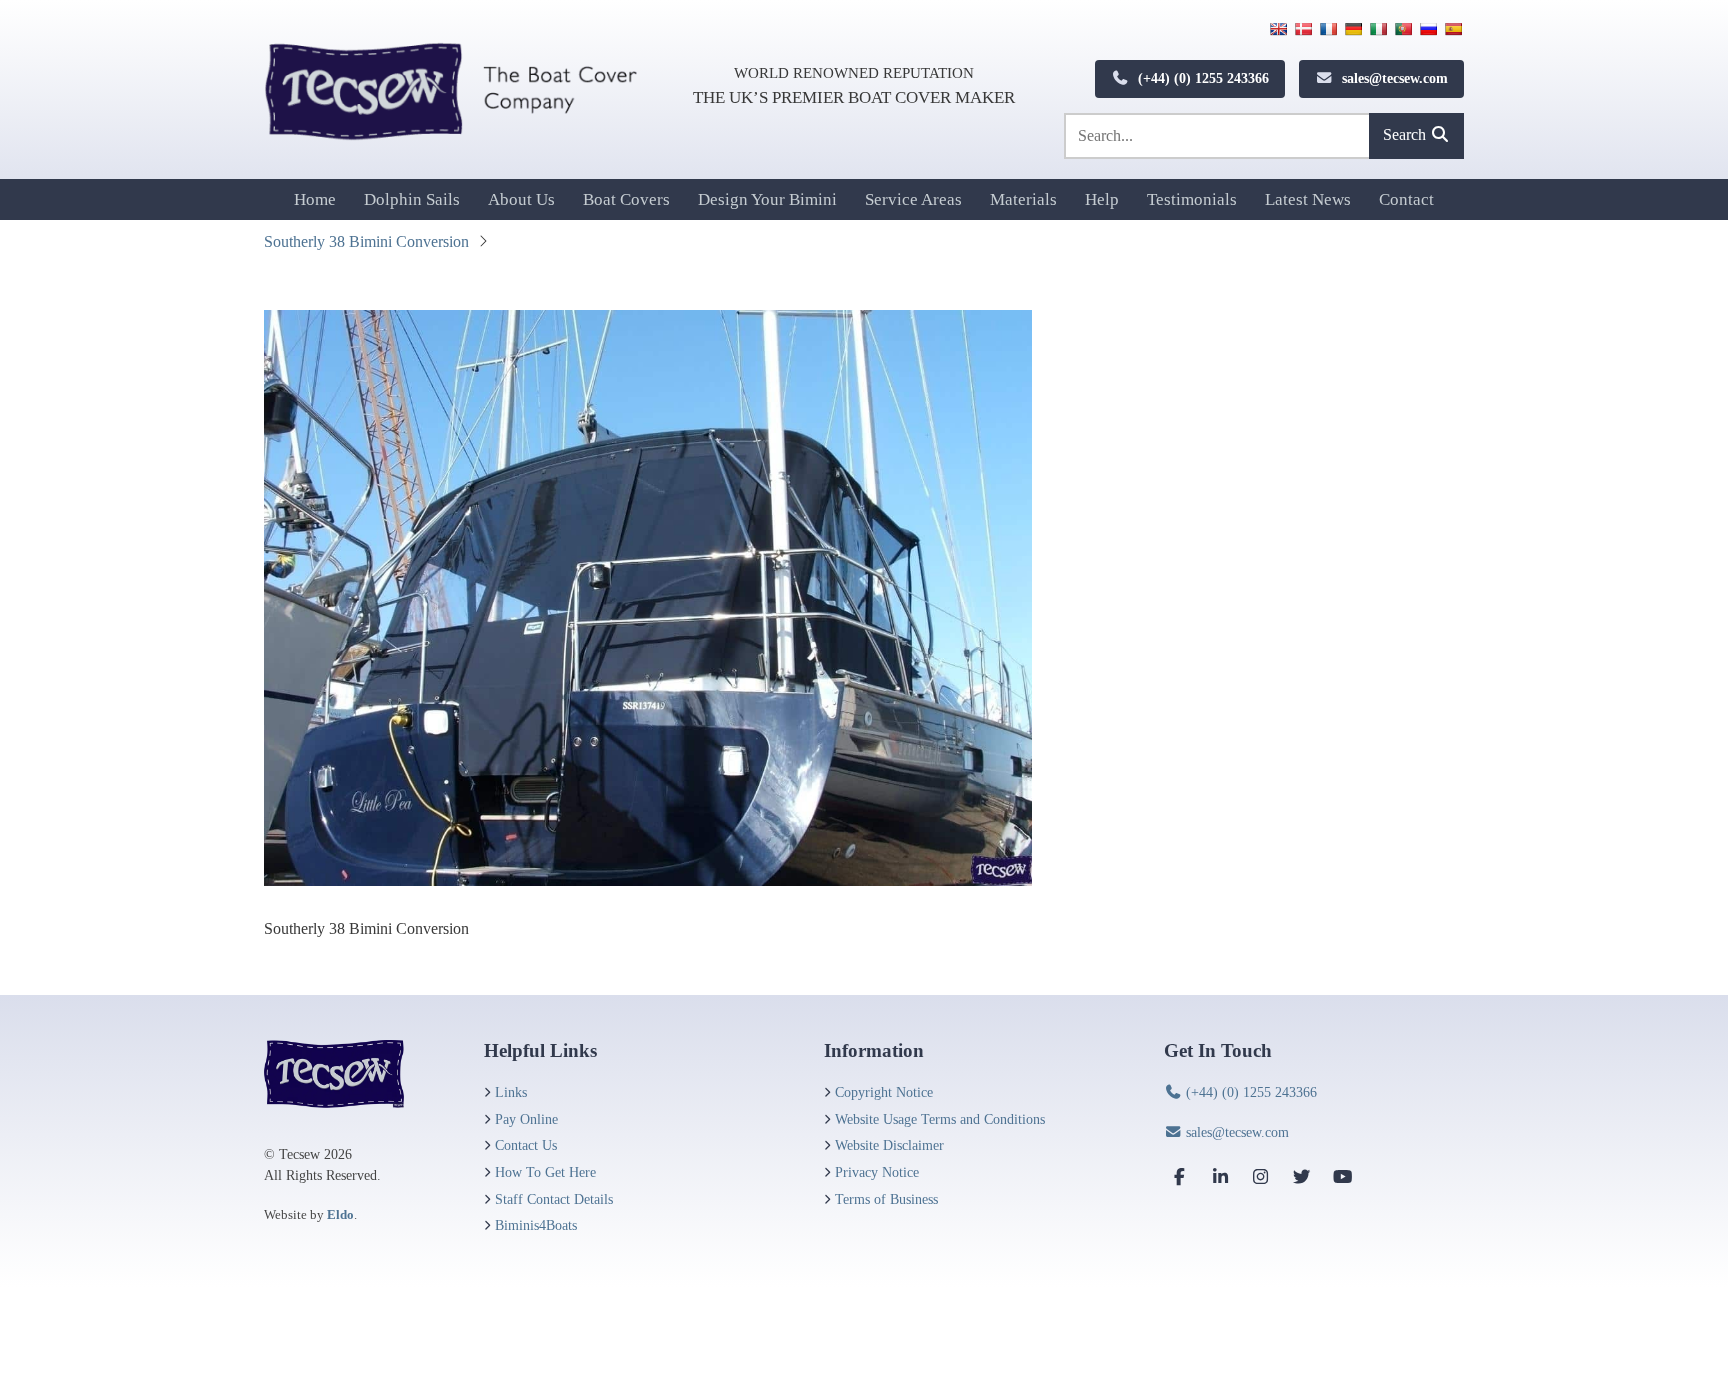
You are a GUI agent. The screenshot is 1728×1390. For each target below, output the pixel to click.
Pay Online (526, 1119)
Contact (1406, 199)
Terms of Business (886, 1199)
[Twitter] (1302, 1176)
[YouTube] (1342, 1176)
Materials (1023, 199)
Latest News (1308, 199)
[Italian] (1378, 29)
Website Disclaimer (889, 1145)
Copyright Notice (884, 1092)
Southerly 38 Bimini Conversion (366, 241)
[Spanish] (1453, 29)
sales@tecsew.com (1393, 78)
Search (1406, 134)
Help (1102, 199)
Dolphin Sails (412, 199)
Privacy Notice (877, 1172)
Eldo (340, 1214)
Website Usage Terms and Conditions (940, 1119)
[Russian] (1428, 29)
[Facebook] (1180, 1176)
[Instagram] (1261, 1176)
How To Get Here (545, 1172)
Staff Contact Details (554, 1199)
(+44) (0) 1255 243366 (1201, 78)
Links (511, 1092)
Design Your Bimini (767, 199)
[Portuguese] (1403, 29)
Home (315, 199)
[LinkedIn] (1221, 1176)
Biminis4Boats (536, 1225)
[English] (1278, 29)
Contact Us (526, 1145)
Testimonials (1192, 199)
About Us (521, 199)
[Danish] (1303, 29)
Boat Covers (626, 199)
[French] (1328, 29)
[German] (1353, 29)
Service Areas (913, 199)
